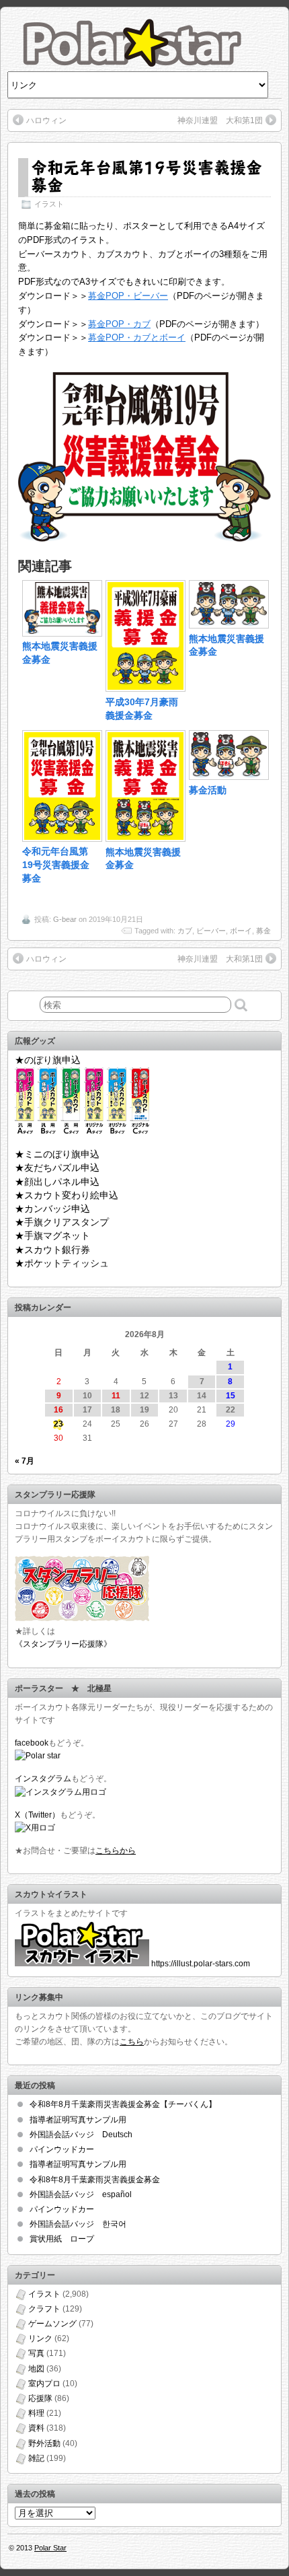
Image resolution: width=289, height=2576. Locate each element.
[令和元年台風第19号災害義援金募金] (62, 838)
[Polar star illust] (82, 1964)
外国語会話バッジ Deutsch (81, 2135)
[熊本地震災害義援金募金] (62, 633)
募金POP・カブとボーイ (137, 337)
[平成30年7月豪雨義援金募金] (146, 688)
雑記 (36, 2458)
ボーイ (241, 931)
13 (173, 1396)
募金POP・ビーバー (128, 296)
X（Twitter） (37, 1815)
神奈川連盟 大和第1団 (220, 120)
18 (116, 1410)
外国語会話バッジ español (81, 2194)
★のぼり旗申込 (48, 1060)
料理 (36, 2413)
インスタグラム (43, 1779)
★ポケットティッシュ (62, 1263)
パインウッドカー (62, 2149)
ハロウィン (46, 120)
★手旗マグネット (52, 1236)
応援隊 (40, 2398)
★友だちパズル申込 (57, 1168)
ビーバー (211, 931)
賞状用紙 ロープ (62, 2239)
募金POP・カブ (119, 324)
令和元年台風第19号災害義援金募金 (147, 176)
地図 (36, 2369)
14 (202, 1396)
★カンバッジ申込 (52, 1209)
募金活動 (208, 790)
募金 (263, 931)
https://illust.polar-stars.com (201, 1964)
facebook (32, 1743)
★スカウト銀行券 (52, 1250)
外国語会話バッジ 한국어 (78, 2224)
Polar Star (50, 2548)
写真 (36, 2353)
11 (116, 1396)
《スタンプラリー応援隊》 (63, 1644)
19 (144, 1410)
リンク (40, 2338)
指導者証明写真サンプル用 (78, 2120)
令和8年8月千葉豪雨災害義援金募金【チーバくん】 (123, 2104)
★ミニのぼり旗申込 (57, 1154)
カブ (185, 931)
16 (58, 1410)
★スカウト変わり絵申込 (67, 1195)
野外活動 (44, 2443)
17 (87, 1410)
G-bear (65, 919)
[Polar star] (38, 1756)
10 (87, 1396)
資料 (36, 2428)
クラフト (44, 2309)
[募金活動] (229, 777)
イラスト (49, 204)
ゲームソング (52, 2324)
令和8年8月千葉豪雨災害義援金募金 (95, 2180)
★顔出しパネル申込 (57, 1182)
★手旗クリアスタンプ (62, 1222)
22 (231, 1410)
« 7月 (25, 1461)
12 (144, 1396)
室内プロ (44, 2384)
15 (231, 1396)
